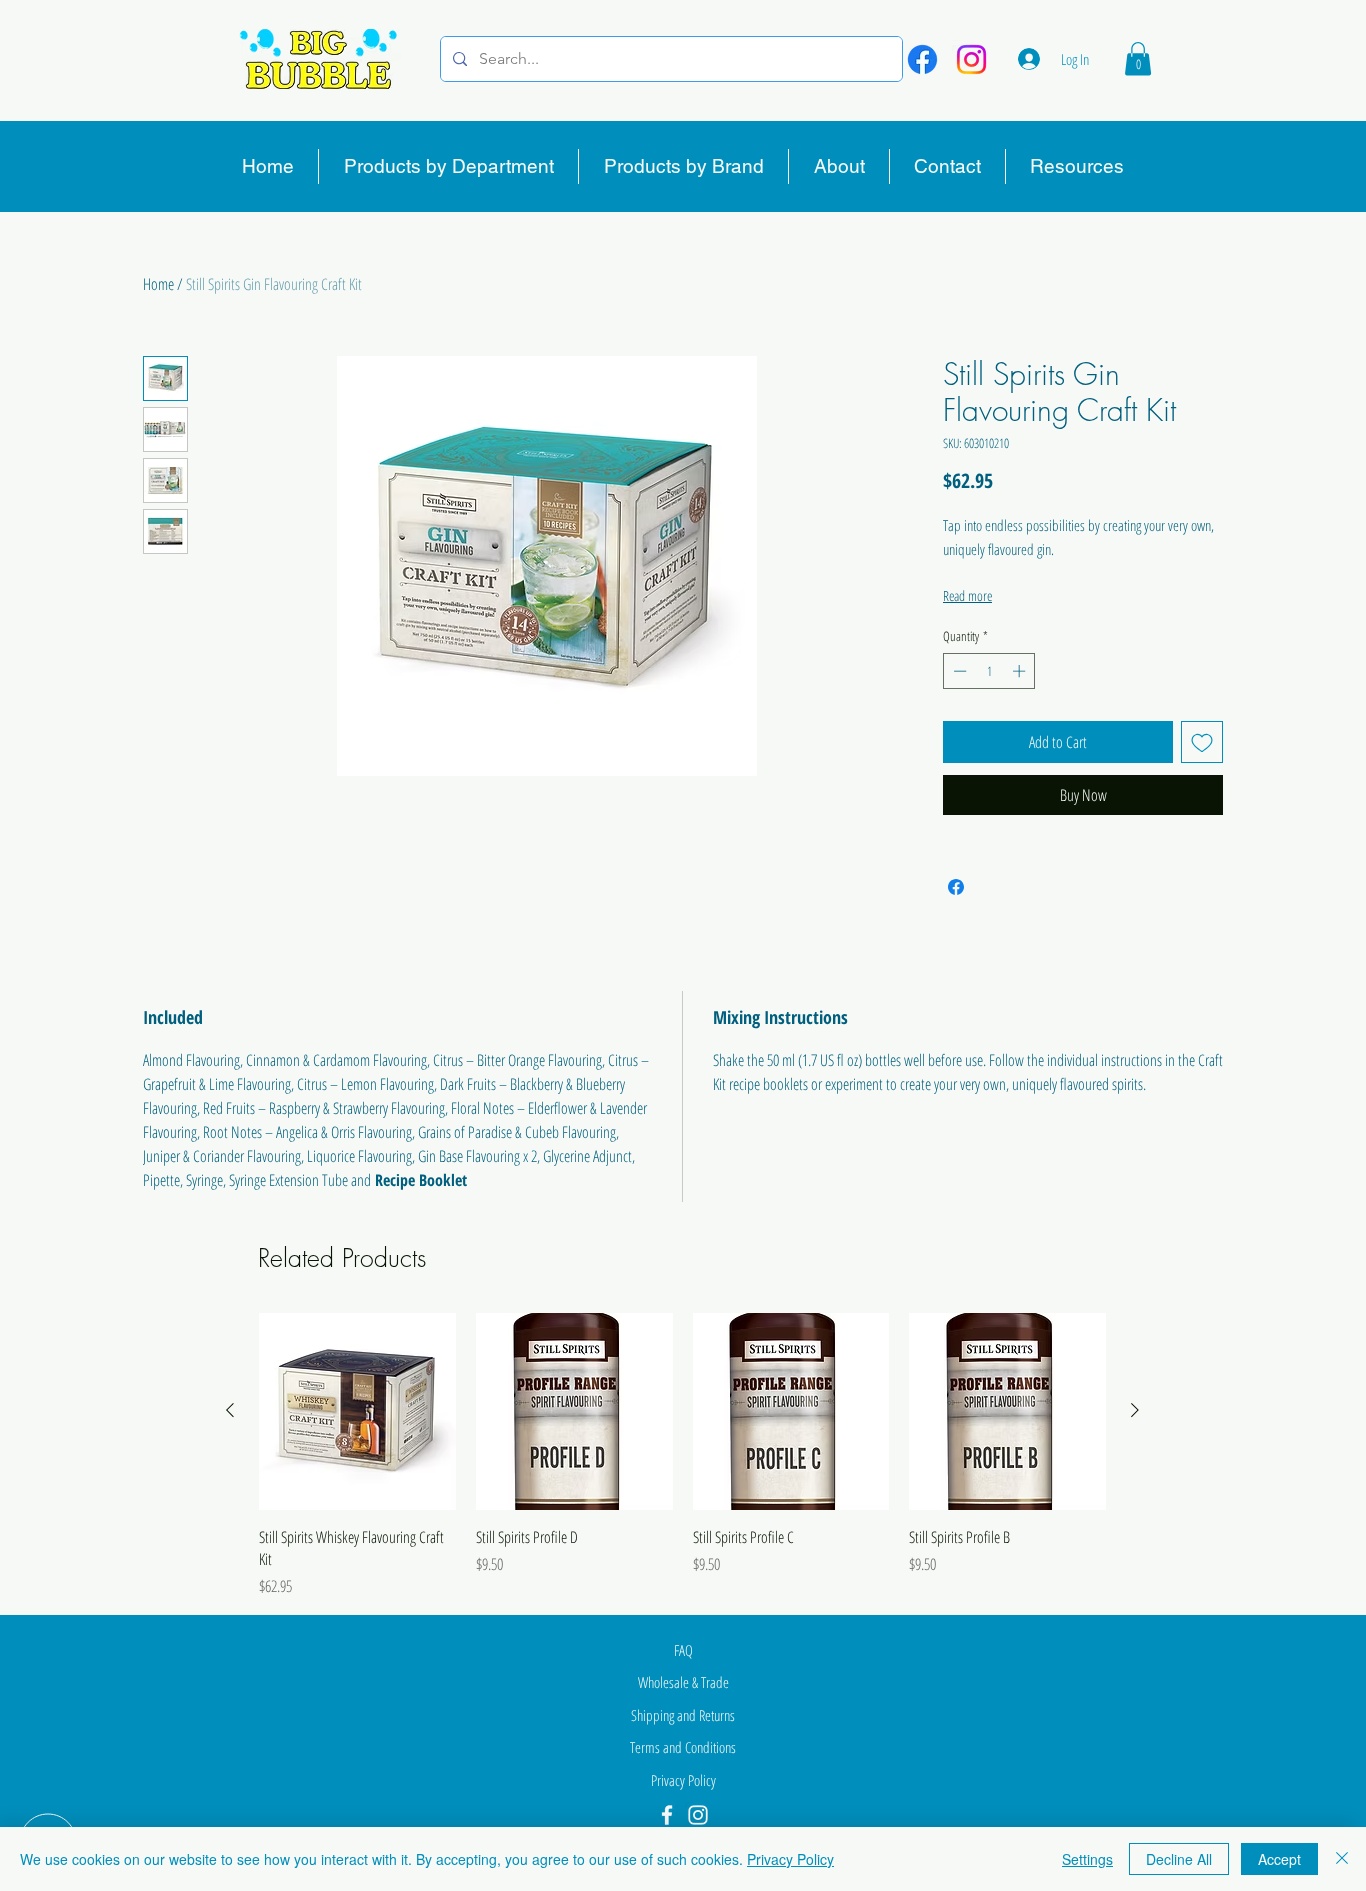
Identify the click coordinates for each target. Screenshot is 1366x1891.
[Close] (1342, 1859)
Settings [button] (1087, 1859)
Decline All (1179, 1859)
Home (158, 284)
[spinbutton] (989, 671)
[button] (1138, 58)
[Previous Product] (230, 1410)
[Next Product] (1135, 1410)
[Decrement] (958, 671)
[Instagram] (971, 59)
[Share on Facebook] (956, 887)
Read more (967, 595)
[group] (682, 1456)
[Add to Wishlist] (1202, 742)
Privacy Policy (790, 1859)
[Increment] (1021, 671)
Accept (1279, 1859)
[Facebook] (922, 59)
